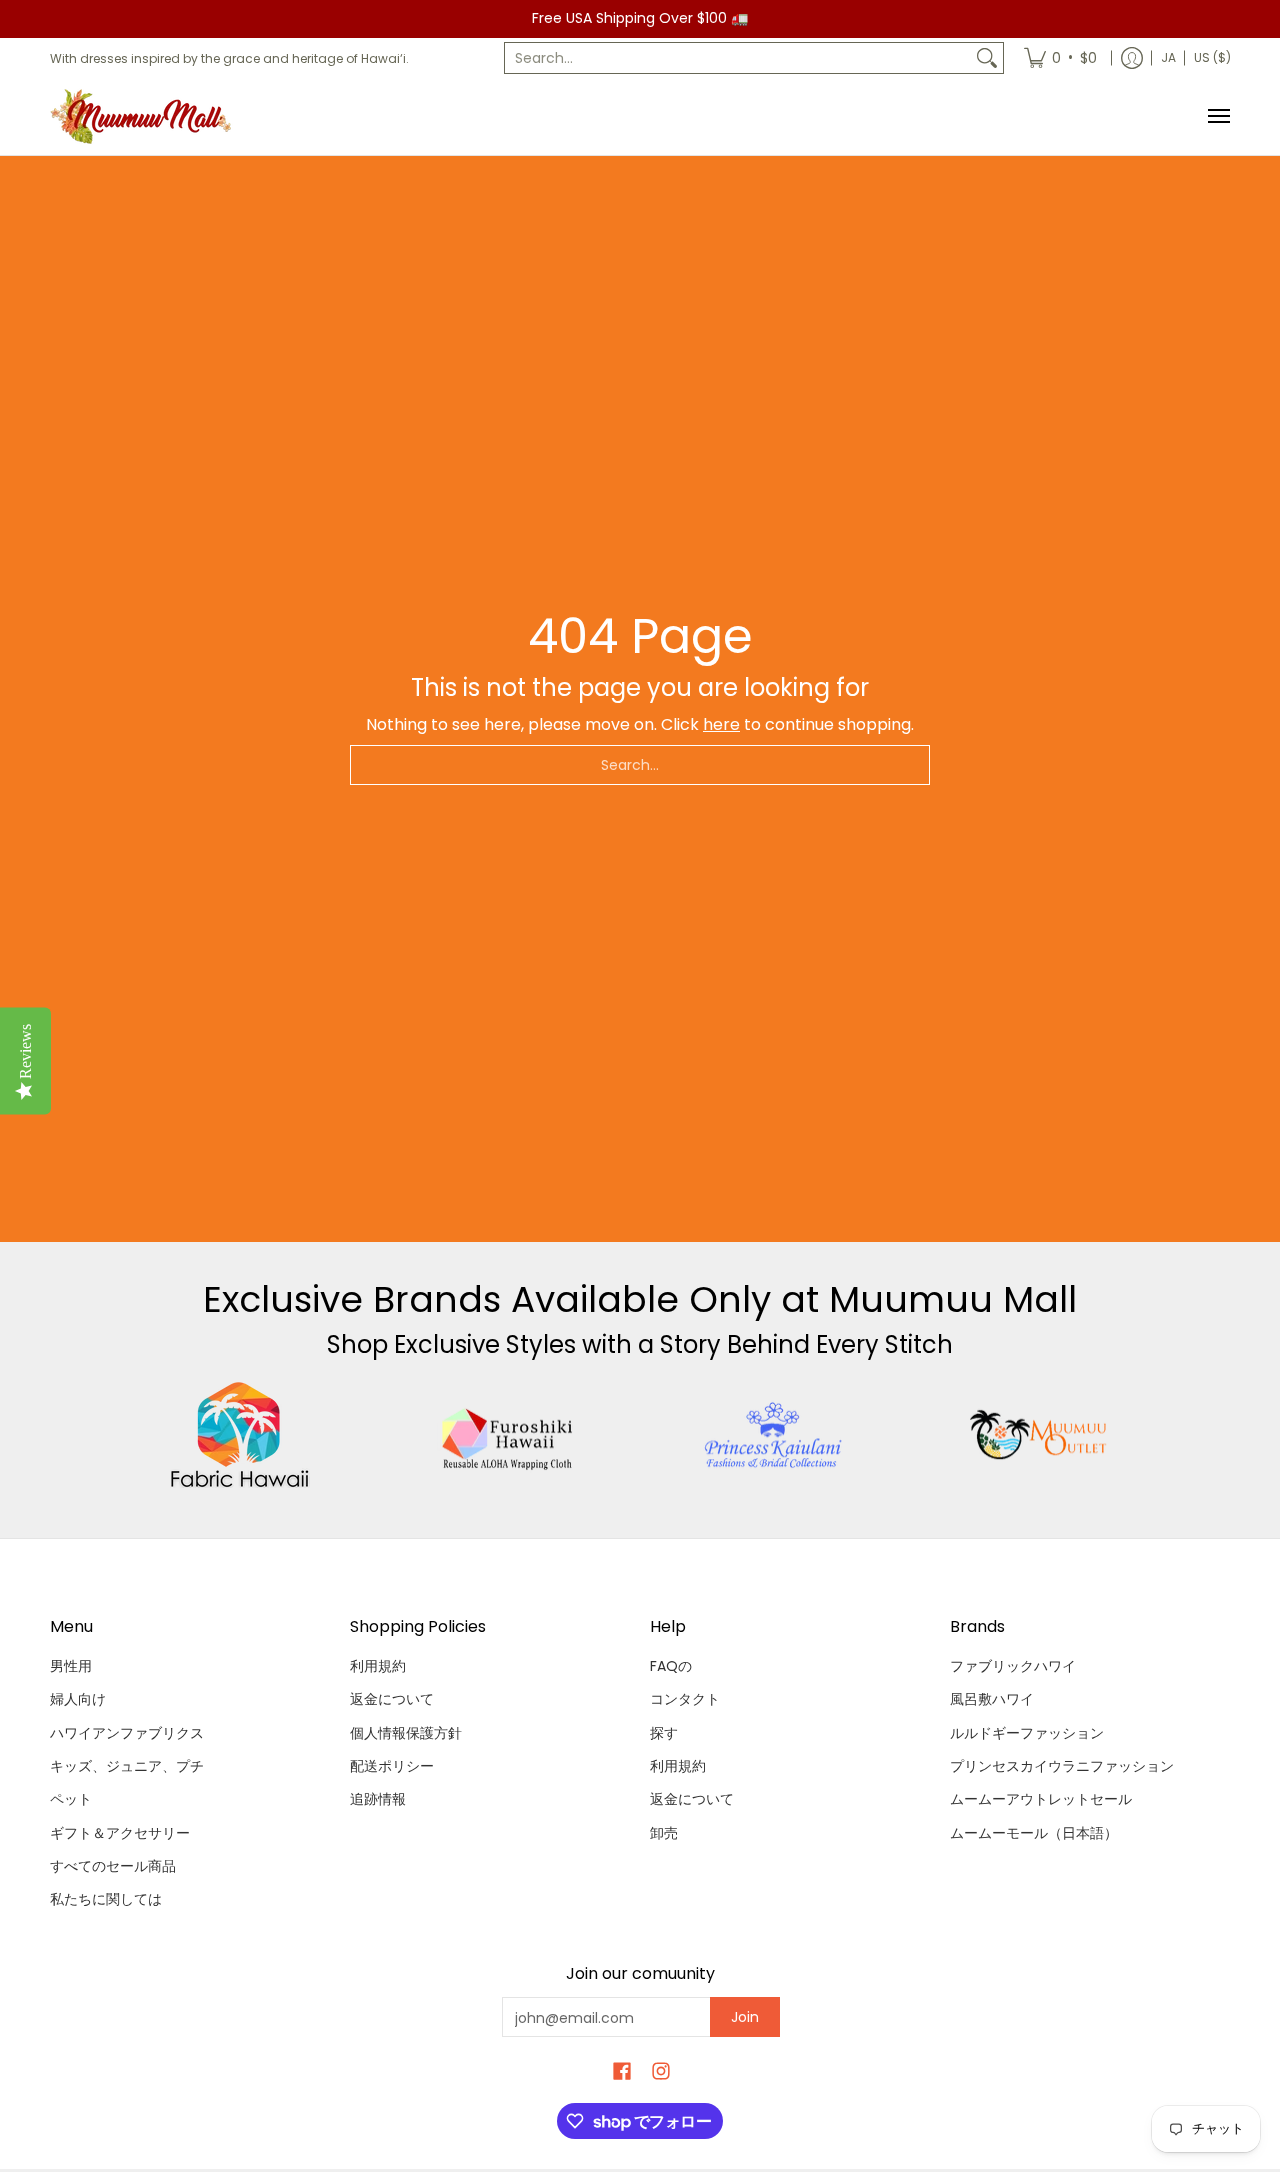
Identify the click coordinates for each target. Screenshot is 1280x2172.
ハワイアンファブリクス (127, 1733)
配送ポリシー (392, 1766)
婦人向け (78, 1699)
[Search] (987, 58)
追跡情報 (378, 1799)
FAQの (671, 1666)
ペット (71, 1799)
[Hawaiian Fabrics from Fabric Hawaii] (240, 1435)
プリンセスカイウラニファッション (1062, 1766)
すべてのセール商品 (113, 1866)
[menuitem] (1060, 58)
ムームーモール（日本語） (1034, 1833)
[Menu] (1218, 116)
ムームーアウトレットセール (1041, 1799)
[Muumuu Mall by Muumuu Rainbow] (145, 116)
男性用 (71, 1666)
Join (745, 2017)
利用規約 (378, 1666)
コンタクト (685, 1699)
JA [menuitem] (1168, 57)
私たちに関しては (106, 1899)
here (721, 724)
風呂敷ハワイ (992, 1699)
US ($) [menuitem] (1212, 57)
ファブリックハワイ (1013, 1666)
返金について (392, 1699)
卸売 (664, 1833)
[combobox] (738, 58)
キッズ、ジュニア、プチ (127, 1766)
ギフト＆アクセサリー (120, 1833)
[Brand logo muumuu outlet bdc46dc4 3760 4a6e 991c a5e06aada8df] (1040, 1435)
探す (664, 1733)
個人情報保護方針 (406, 1733)
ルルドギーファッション (1027, 1733)
